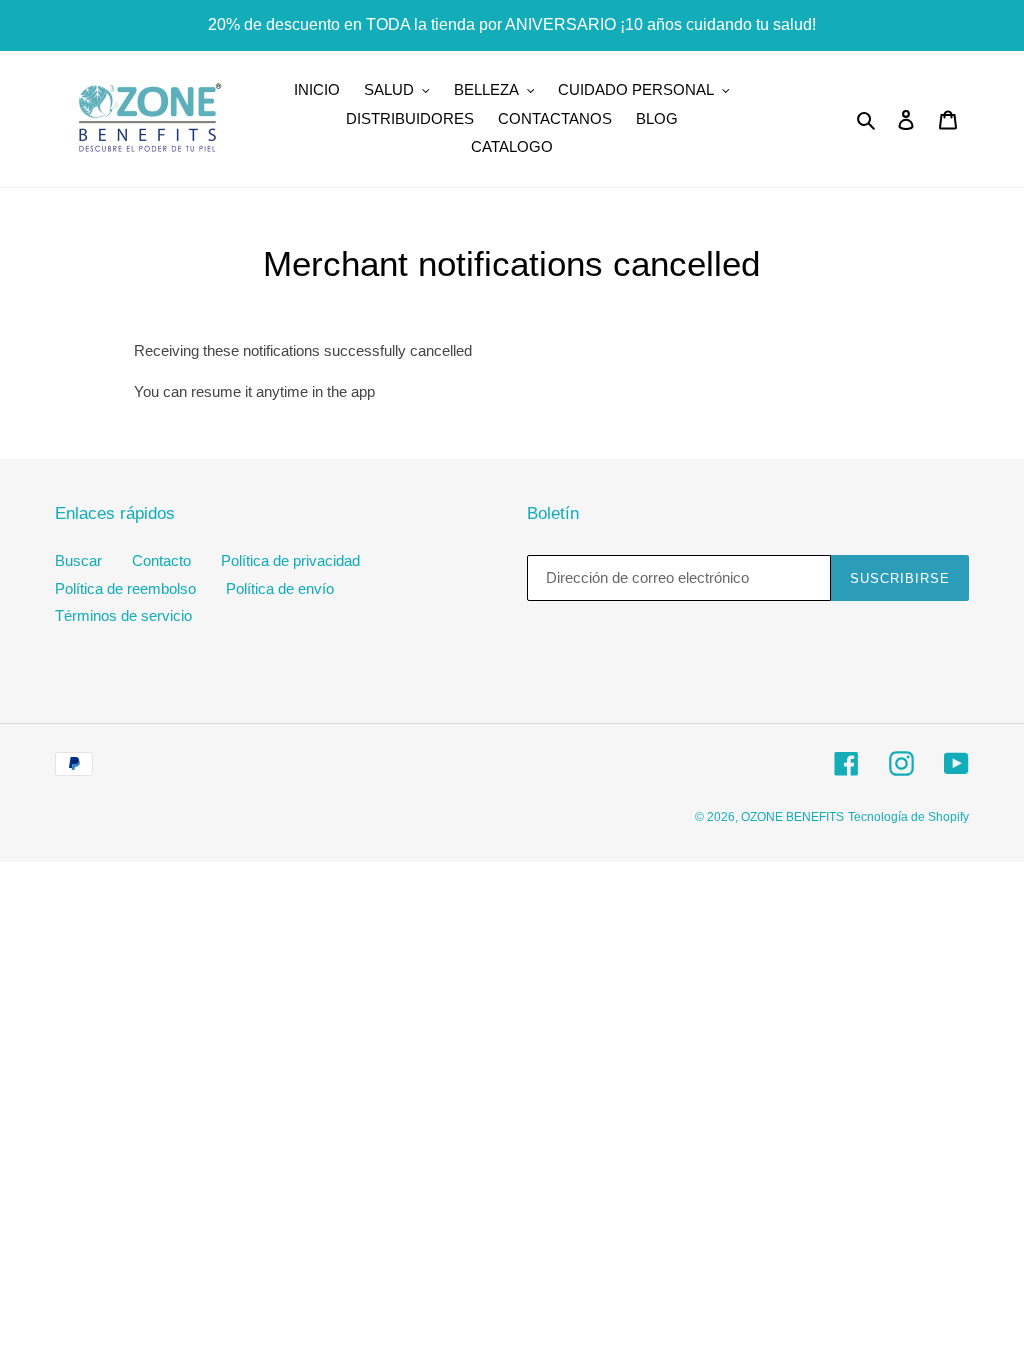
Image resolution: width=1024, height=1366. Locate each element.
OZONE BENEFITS (792, 817)
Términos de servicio (123, 615)
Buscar (78, 560)
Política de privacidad (290, 560)
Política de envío (280, 588)
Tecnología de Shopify (908, 817)
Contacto (161, 560)
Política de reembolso (125, 588)
